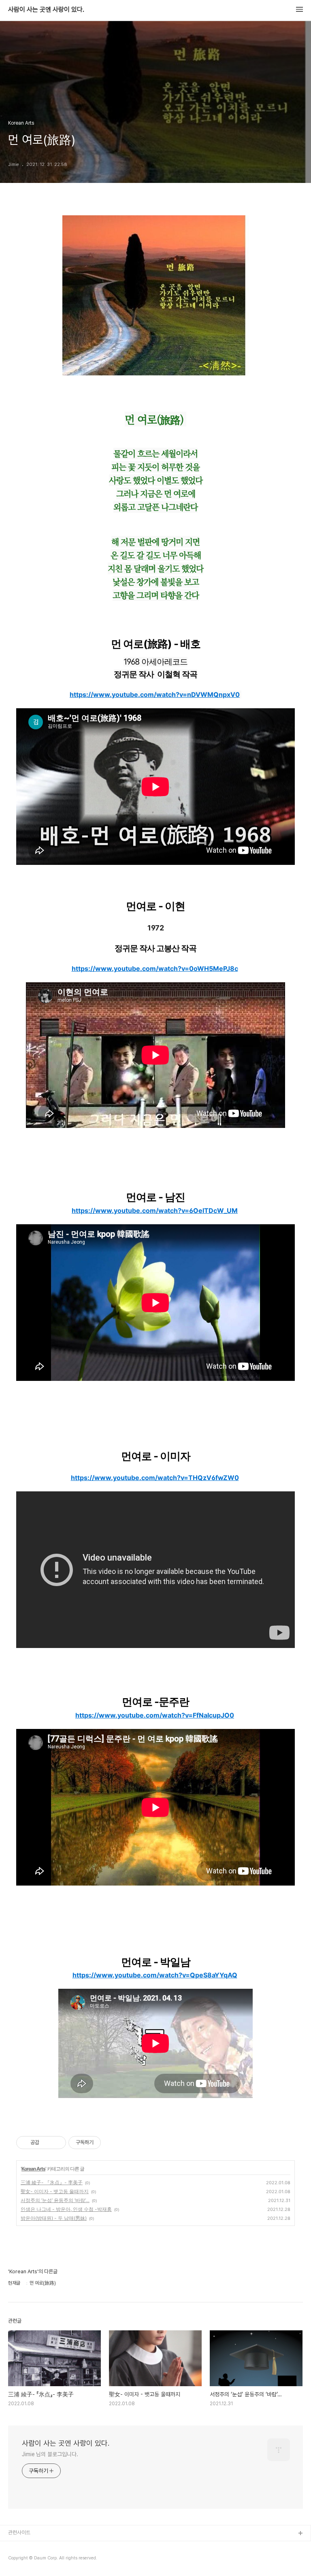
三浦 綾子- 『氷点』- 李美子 (52, 2182)
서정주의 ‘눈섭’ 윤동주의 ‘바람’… (55, 2200)
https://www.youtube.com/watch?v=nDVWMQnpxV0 (155, 694)
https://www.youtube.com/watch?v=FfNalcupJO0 (155, 1715)
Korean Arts (33, 2169)
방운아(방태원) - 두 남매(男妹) (54, 2218)
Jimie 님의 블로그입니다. (50, 2454)
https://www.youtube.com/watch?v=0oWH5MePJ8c (155, 968)
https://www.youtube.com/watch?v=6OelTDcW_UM (155, 1210)
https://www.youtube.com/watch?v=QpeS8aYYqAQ (155, 1975)
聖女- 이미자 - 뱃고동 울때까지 (55, 2191)
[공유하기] (47, 2143)
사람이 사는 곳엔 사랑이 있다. (46, 10)
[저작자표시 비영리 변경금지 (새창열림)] (112, 2143)
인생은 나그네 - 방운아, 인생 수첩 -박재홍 (66, 2209)
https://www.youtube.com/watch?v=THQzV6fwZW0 (155, 1478)
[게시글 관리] (57, 2143)
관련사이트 (19, 2532)
